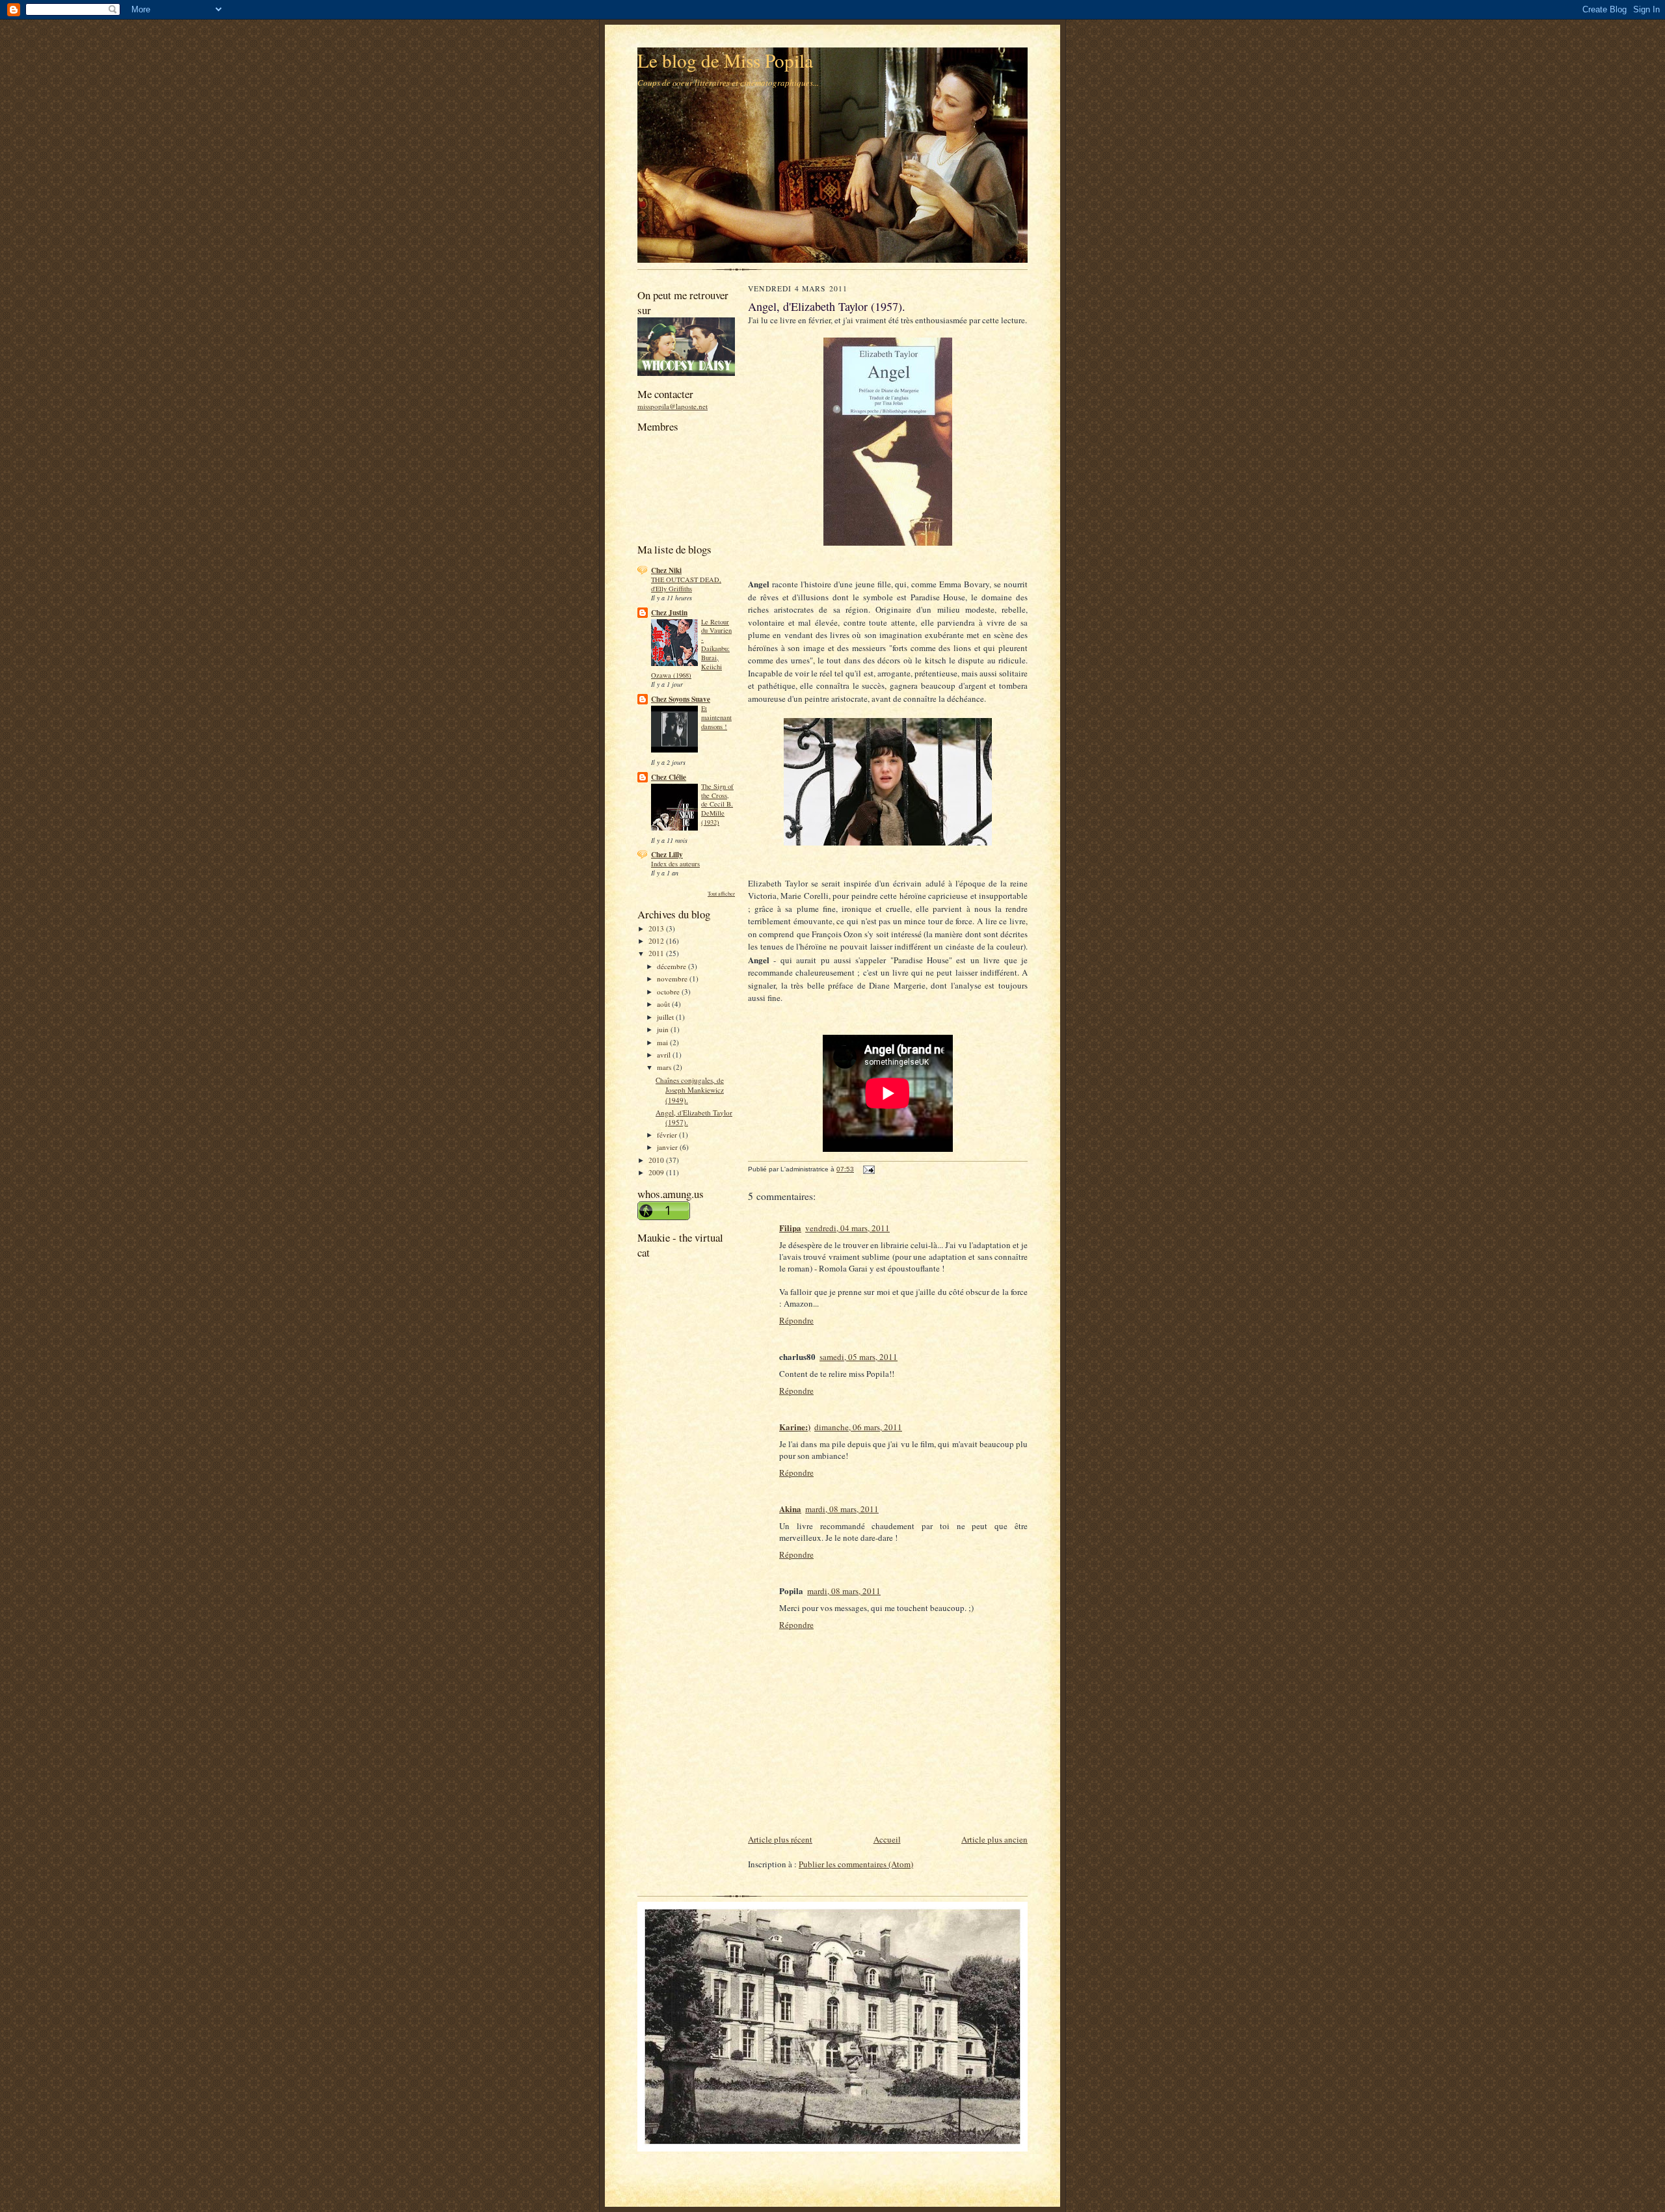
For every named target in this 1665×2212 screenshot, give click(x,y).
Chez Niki (666, 570)
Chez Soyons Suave (681, 699)
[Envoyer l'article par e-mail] (868, 1169)
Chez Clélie (669, 777)
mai (663, 1042)
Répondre (796, 1320)
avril (665, 1055)
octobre (669, 992)
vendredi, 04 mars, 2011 (847, 1228)
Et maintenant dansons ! (716, 717)
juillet (666, 1017)
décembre (673, 966)
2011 (657, 953)
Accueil (887, 1839)
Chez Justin (669, 613)
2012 (657, 941)
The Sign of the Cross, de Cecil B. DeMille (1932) (717, 804)
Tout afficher (721, 893)
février (668, 1135)
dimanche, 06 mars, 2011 (858, 1427)
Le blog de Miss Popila (725, 60)
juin (664, 1029)
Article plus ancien (994, 1839)
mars (665, 1067)
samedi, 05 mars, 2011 (859, 1357)
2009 (657, 1172)
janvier (668, 1147)
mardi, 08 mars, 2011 (842, 1509)
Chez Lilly (667, 855)
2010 (657, 1160)
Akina (790, 1509)
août (664, 1004)
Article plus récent (780, 1839)
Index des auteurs (675, 864)
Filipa (790, 1228)
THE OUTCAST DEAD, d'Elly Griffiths (686, 584)
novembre (673, 979)
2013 (657, 928)
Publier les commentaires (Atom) (856, 1864)
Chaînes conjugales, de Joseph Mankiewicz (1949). (690, 1090)
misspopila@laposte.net (673, 406)
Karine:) (795, 1427)
